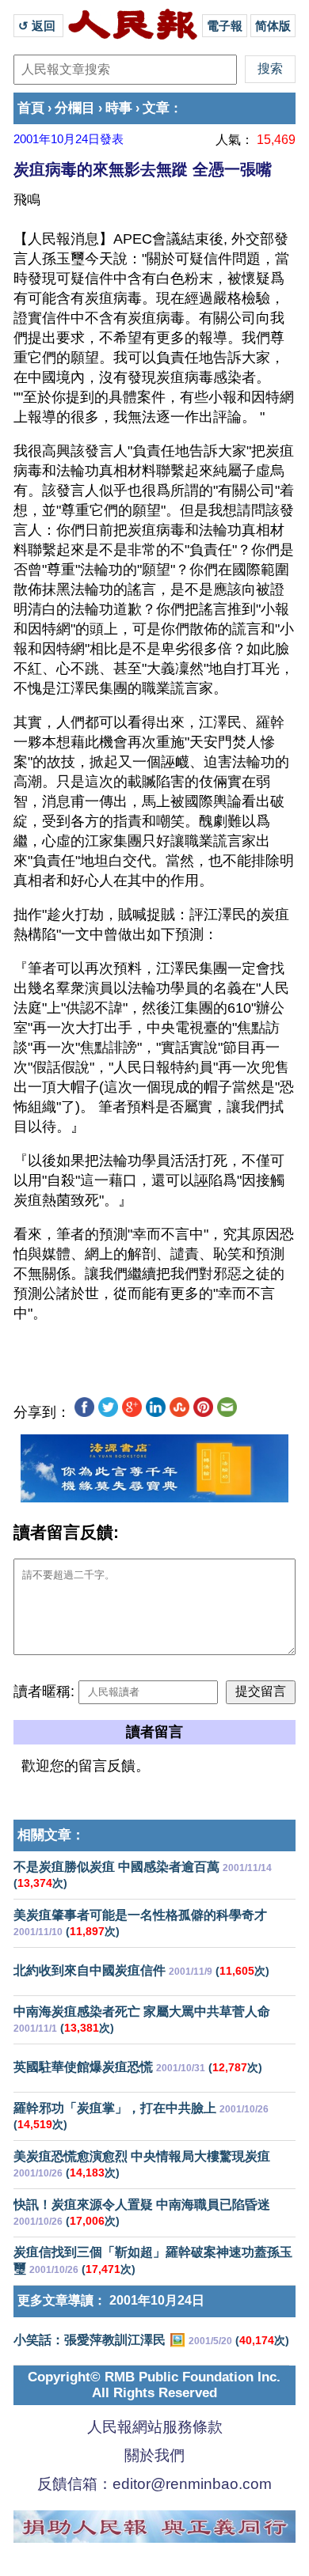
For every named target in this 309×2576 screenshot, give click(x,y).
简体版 (273, 26)
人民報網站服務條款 (155, 2427)
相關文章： (51, 1835)
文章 (156, 108)
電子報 (225, 26)
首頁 (31, 108)
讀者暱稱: (44, 1691)
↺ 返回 (38, 26)
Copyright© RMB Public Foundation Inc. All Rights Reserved (154, 2385)
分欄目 (75, 108)
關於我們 (154, 2455)
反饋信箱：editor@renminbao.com (154, 2484)
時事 (119, 108)
